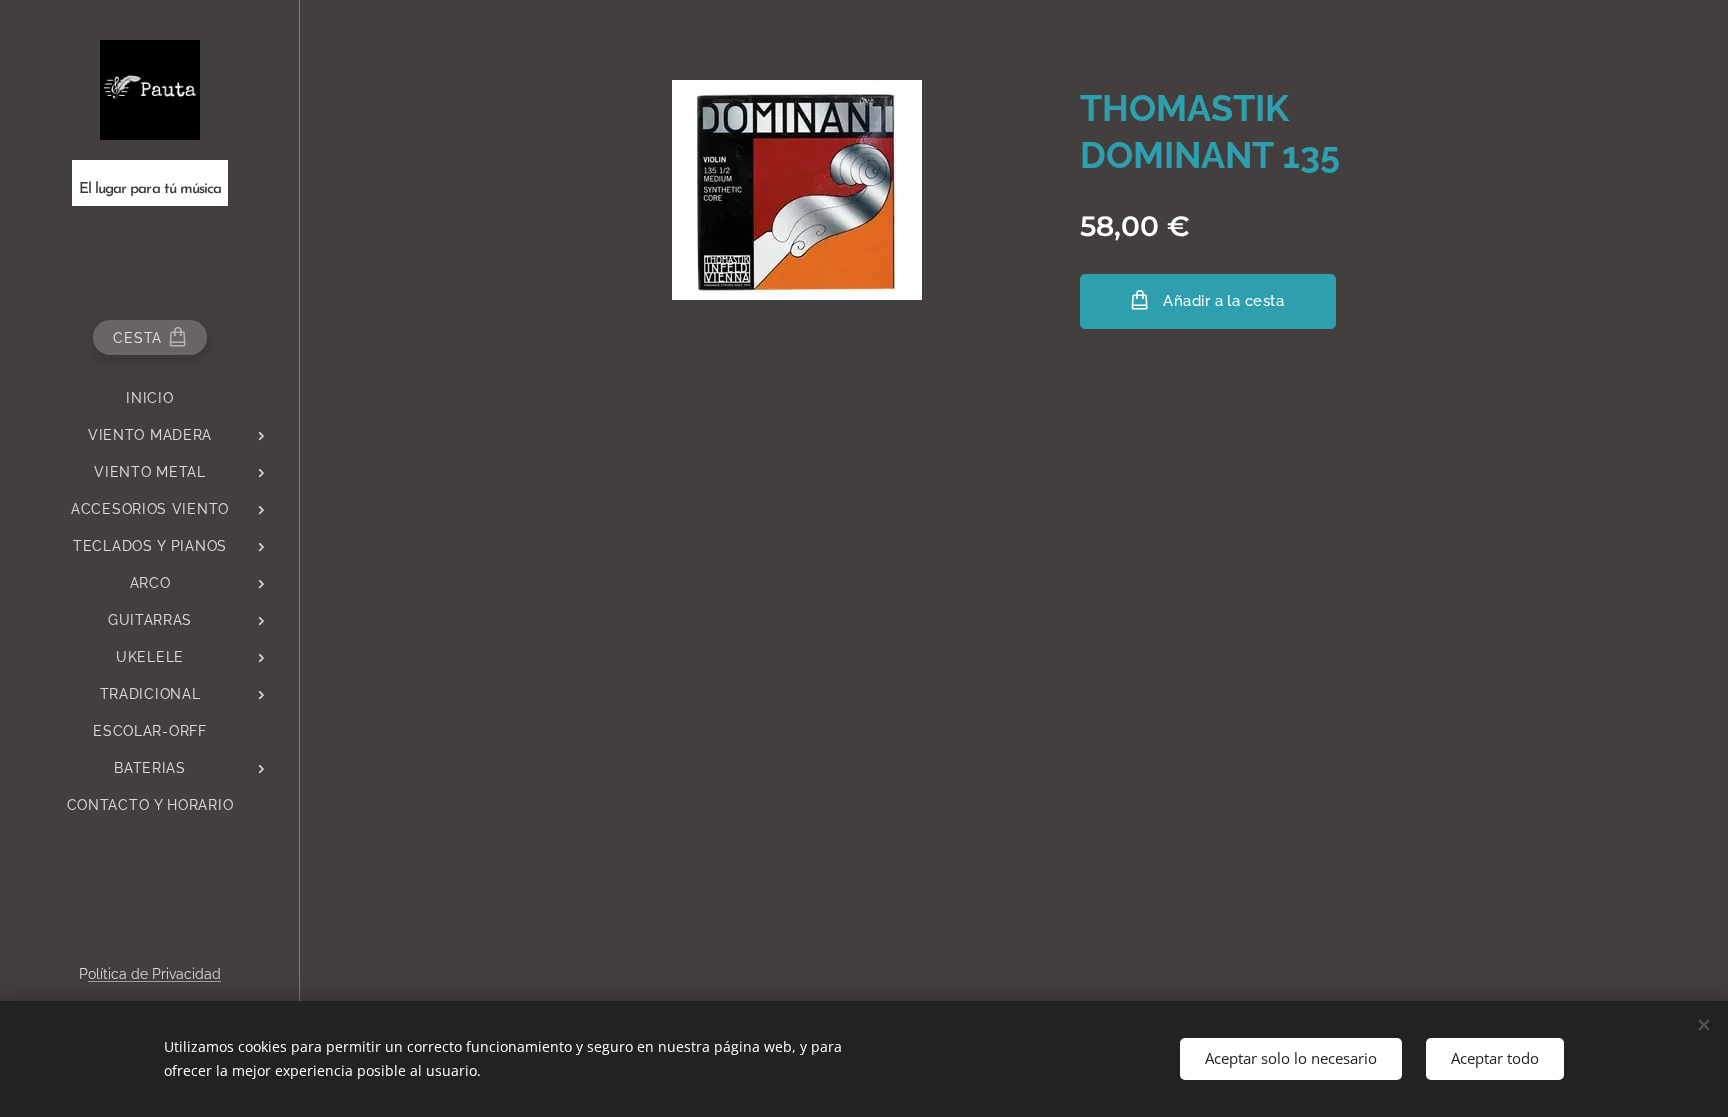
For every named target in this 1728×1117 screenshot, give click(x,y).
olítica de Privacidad (154, 974)
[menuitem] (150, 398)
